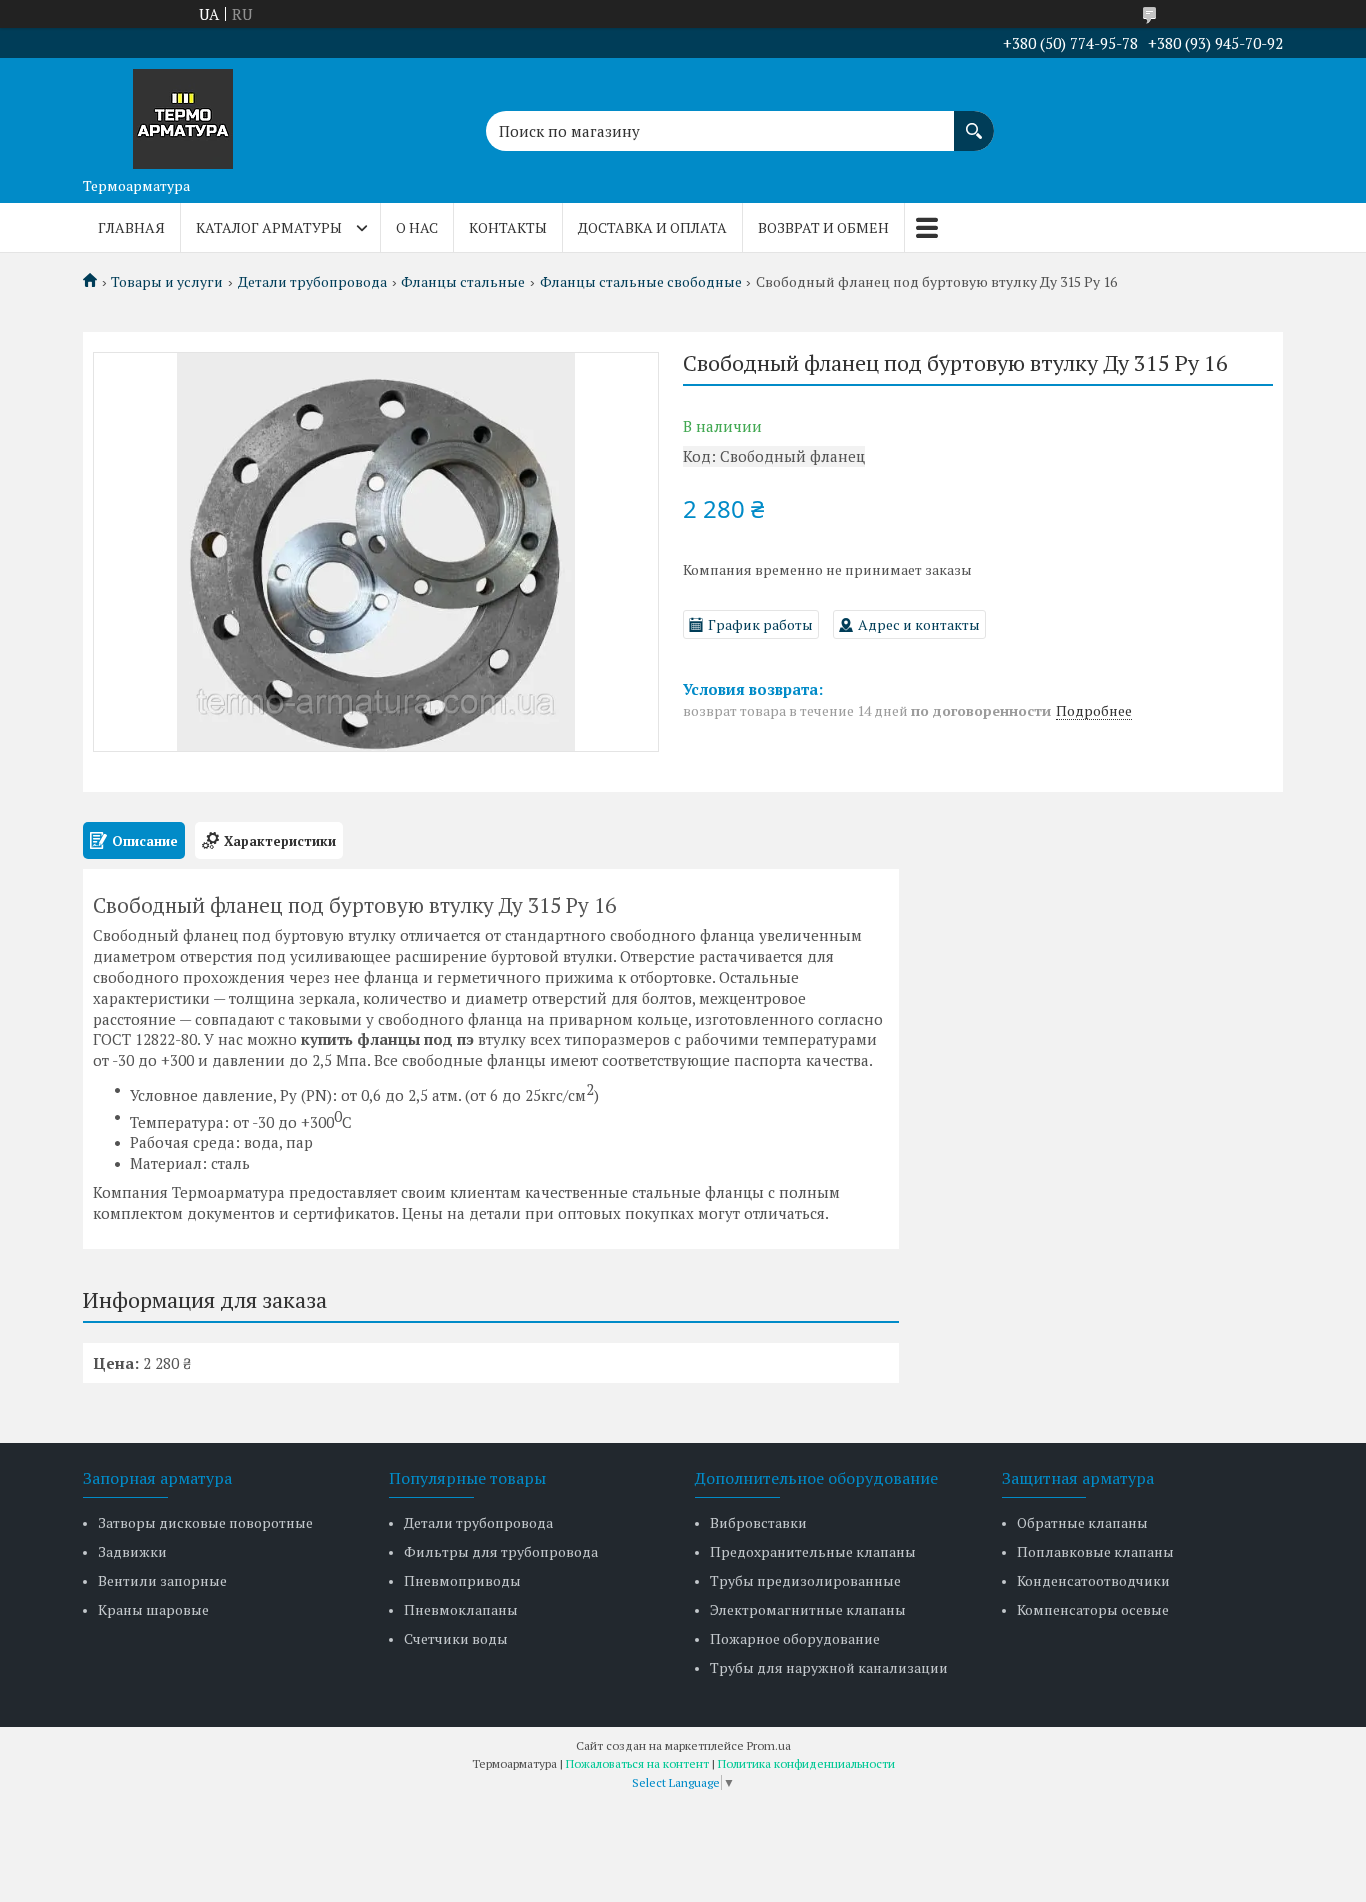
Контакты (508, 227)
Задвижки (132, 1551)
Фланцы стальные (463, 282)
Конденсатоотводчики (1093, 1580)
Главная (131, 227)
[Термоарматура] (183, 113)
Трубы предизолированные (805, 1580)
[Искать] (974, 121)
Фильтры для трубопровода (501, 1551)
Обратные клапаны (1082, 1522)
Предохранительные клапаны (813, 1551)
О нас (417, 227)
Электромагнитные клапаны (808, 1609)
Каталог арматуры (269, 227)
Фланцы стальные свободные (641, 282)
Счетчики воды (456, 1638)
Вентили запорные (162, 1580)
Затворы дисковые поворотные (205, 1522)
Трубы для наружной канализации (829, 1667)
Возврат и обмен (823, 227)
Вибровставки (758, 1522)
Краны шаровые (153, 1609)
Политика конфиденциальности (806, 1763)
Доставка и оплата (652, 227)
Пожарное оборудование (795, 1638)
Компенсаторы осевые (1093, 1609)
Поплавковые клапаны (1095, 1551)
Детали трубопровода (312, 282)
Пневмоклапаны (461, 1609)
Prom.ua (769, 1745)
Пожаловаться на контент (637, 1763)
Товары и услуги (167, 282)
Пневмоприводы (462, 1580)
